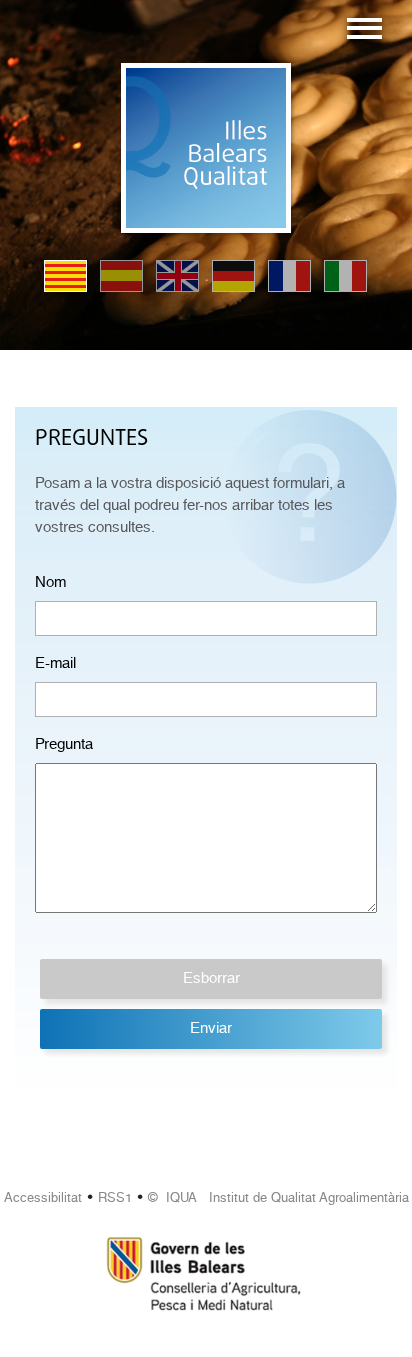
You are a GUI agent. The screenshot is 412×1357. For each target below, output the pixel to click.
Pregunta (64, 744)
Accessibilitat (43, 1197)
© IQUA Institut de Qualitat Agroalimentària (278, 1197)
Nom (50, 582)
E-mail (55, 663)
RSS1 (115, 1197)
